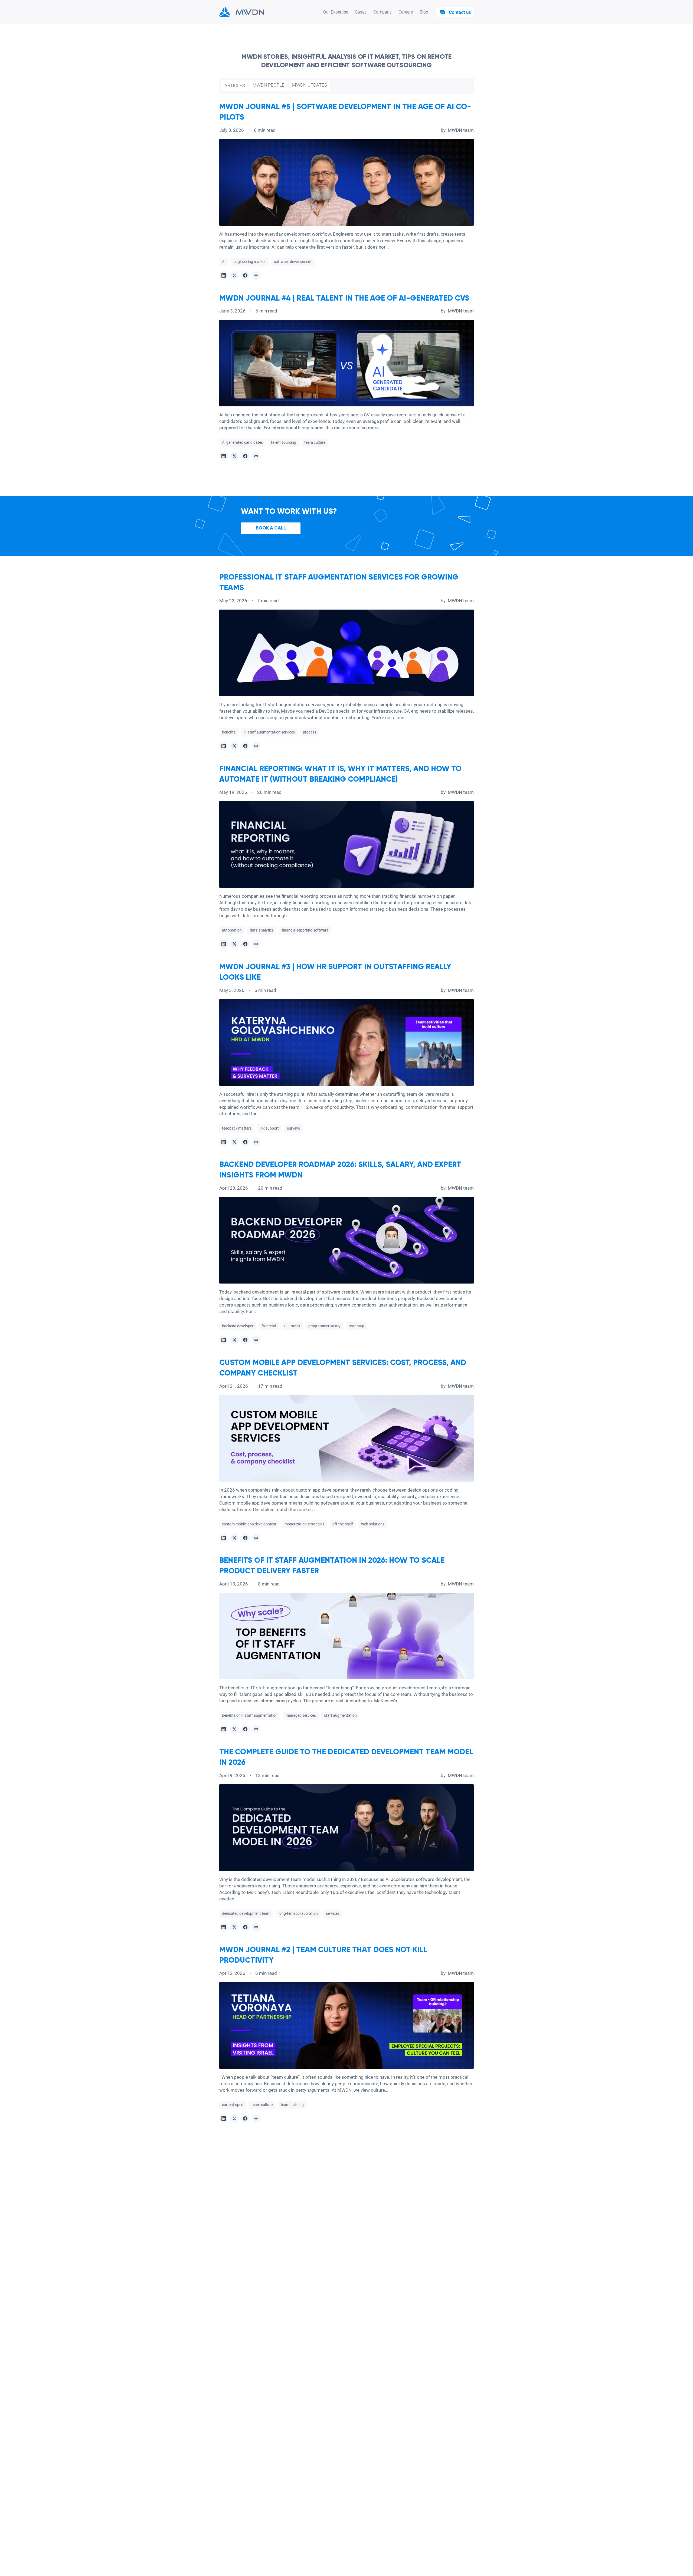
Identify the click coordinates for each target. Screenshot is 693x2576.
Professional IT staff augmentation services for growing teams (339, 583)
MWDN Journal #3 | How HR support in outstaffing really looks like (335, 972)
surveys (293, 1128)
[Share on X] (234, 275)
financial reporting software (305, 930)
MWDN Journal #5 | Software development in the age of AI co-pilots (345, 112)
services (333, 1913)
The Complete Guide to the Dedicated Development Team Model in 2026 (346, 1757)
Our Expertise (336, 12)
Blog (424, 12)
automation (232, 930)
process (310, 732)
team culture (315, 442)
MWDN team (461, 130)
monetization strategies (304, 1524)
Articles (235, 85)
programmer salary (324, 1326)
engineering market (250, 262)
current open (233, 2105)
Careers (406, 12)
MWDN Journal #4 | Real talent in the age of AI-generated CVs (344, 298)
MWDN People (269, 85)
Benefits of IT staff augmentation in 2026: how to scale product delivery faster (332, 1566)
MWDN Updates (310, 85)
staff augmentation (340, 1715)
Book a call (271, 528)
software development (293, 262)
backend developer (238, 1326)
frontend (269, 1326)
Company (383, 12)
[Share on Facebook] (245, 275)
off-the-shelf (343, 1524)
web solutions (373, 1524)
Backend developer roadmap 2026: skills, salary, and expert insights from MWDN (340, 1170)
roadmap (356, 1326)
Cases (361, 12)
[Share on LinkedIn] (224, 275)
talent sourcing (284, 442)
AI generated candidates (242, 442)
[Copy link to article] (256, 275)
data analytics (262, 930)
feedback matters (237, 1128)
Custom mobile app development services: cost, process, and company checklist (343, 1368)
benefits (229, 732)
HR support (269, 1128)
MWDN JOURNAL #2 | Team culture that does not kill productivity (323, 1955)
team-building (292, 2105)
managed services (301, 1715)
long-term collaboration (298, 1913)
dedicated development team (246, 1913)
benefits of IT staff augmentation (250, 1715)
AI (224, 262)
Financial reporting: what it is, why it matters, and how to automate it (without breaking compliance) (340, 774)
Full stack (292, 1326)
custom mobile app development (249, 1524)
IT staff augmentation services (269, 732)
